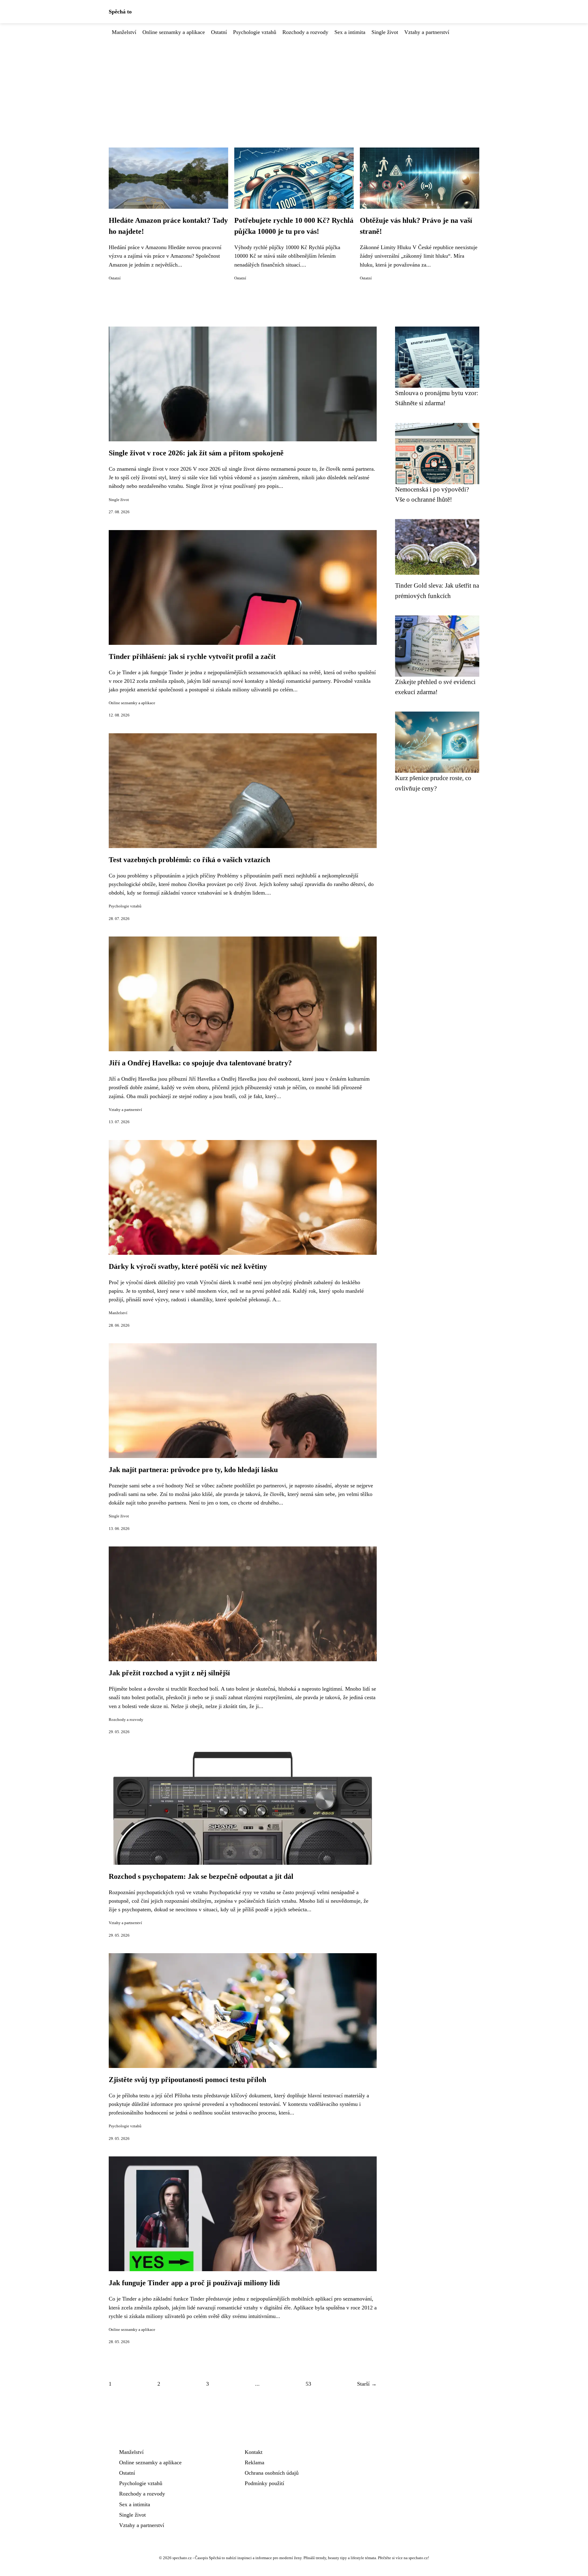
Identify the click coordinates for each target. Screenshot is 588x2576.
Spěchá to (120, 12)
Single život (385, 32)
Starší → (367, 2384)
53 (308, 2384)
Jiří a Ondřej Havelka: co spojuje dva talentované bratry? (200, 1063)
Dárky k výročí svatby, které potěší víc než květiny (188, 1266)
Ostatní (219, 32)
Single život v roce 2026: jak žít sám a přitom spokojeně (196, 453)
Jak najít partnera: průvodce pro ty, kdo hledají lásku (193, 1470)
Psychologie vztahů (255, 32)
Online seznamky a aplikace (174, 32)
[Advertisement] (294, 82)
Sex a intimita (350, 32)
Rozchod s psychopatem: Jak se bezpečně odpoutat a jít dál (201, 1876)
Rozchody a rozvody (305, 32)
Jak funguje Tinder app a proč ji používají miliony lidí (194, 2283)
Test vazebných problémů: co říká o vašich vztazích (189, 860)
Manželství (124, 32)
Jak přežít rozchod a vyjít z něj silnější (169, 1673)
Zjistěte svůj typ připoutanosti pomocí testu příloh (187, 2080)
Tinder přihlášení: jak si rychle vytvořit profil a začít (192, 656)
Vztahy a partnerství (427, 32)
